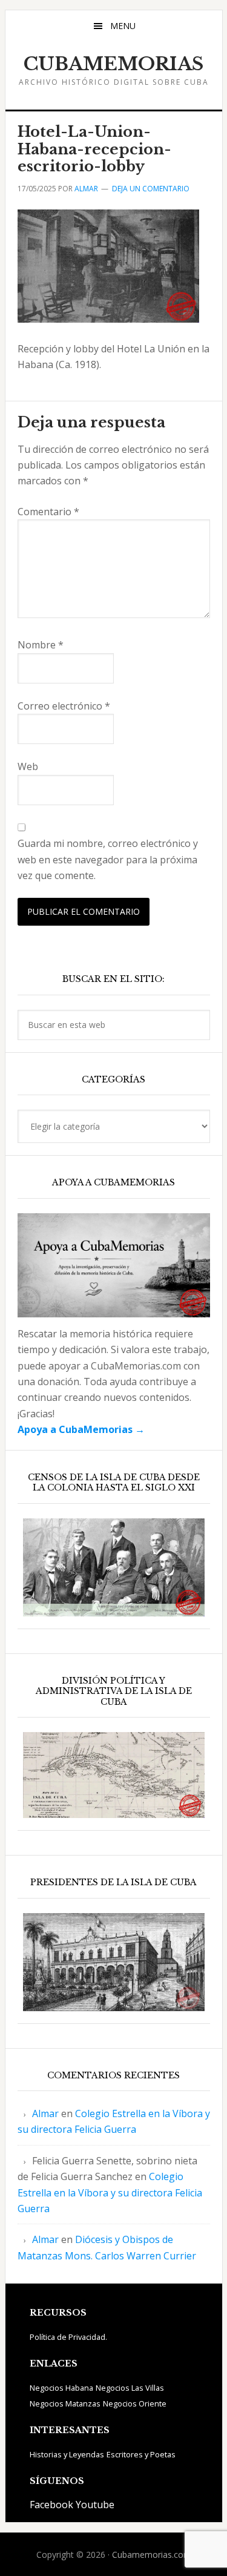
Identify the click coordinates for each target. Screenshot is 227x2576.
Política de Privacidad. (68, 2337)
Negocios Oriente (135, 2403)
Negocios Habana (61, 2388)
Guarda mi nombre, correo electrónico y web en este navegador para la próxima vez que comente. (108, 859)
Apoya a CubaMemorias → (81, 1429)
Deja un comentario (151, 189)
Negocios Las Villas (130, 2388)
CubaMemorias (113, 64)
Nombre (41, 645)
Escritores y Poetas (141, 2454)
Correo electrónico (64, 706)
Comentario (48, 512)
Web (28, 766)
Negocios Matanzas (65, 2403)
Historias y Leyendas (67, 2454)
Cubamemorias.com (152, 2555)
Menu (123, 26)
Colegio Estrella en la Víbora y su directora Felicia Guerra (110, 2192)
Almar (45, 2113)
